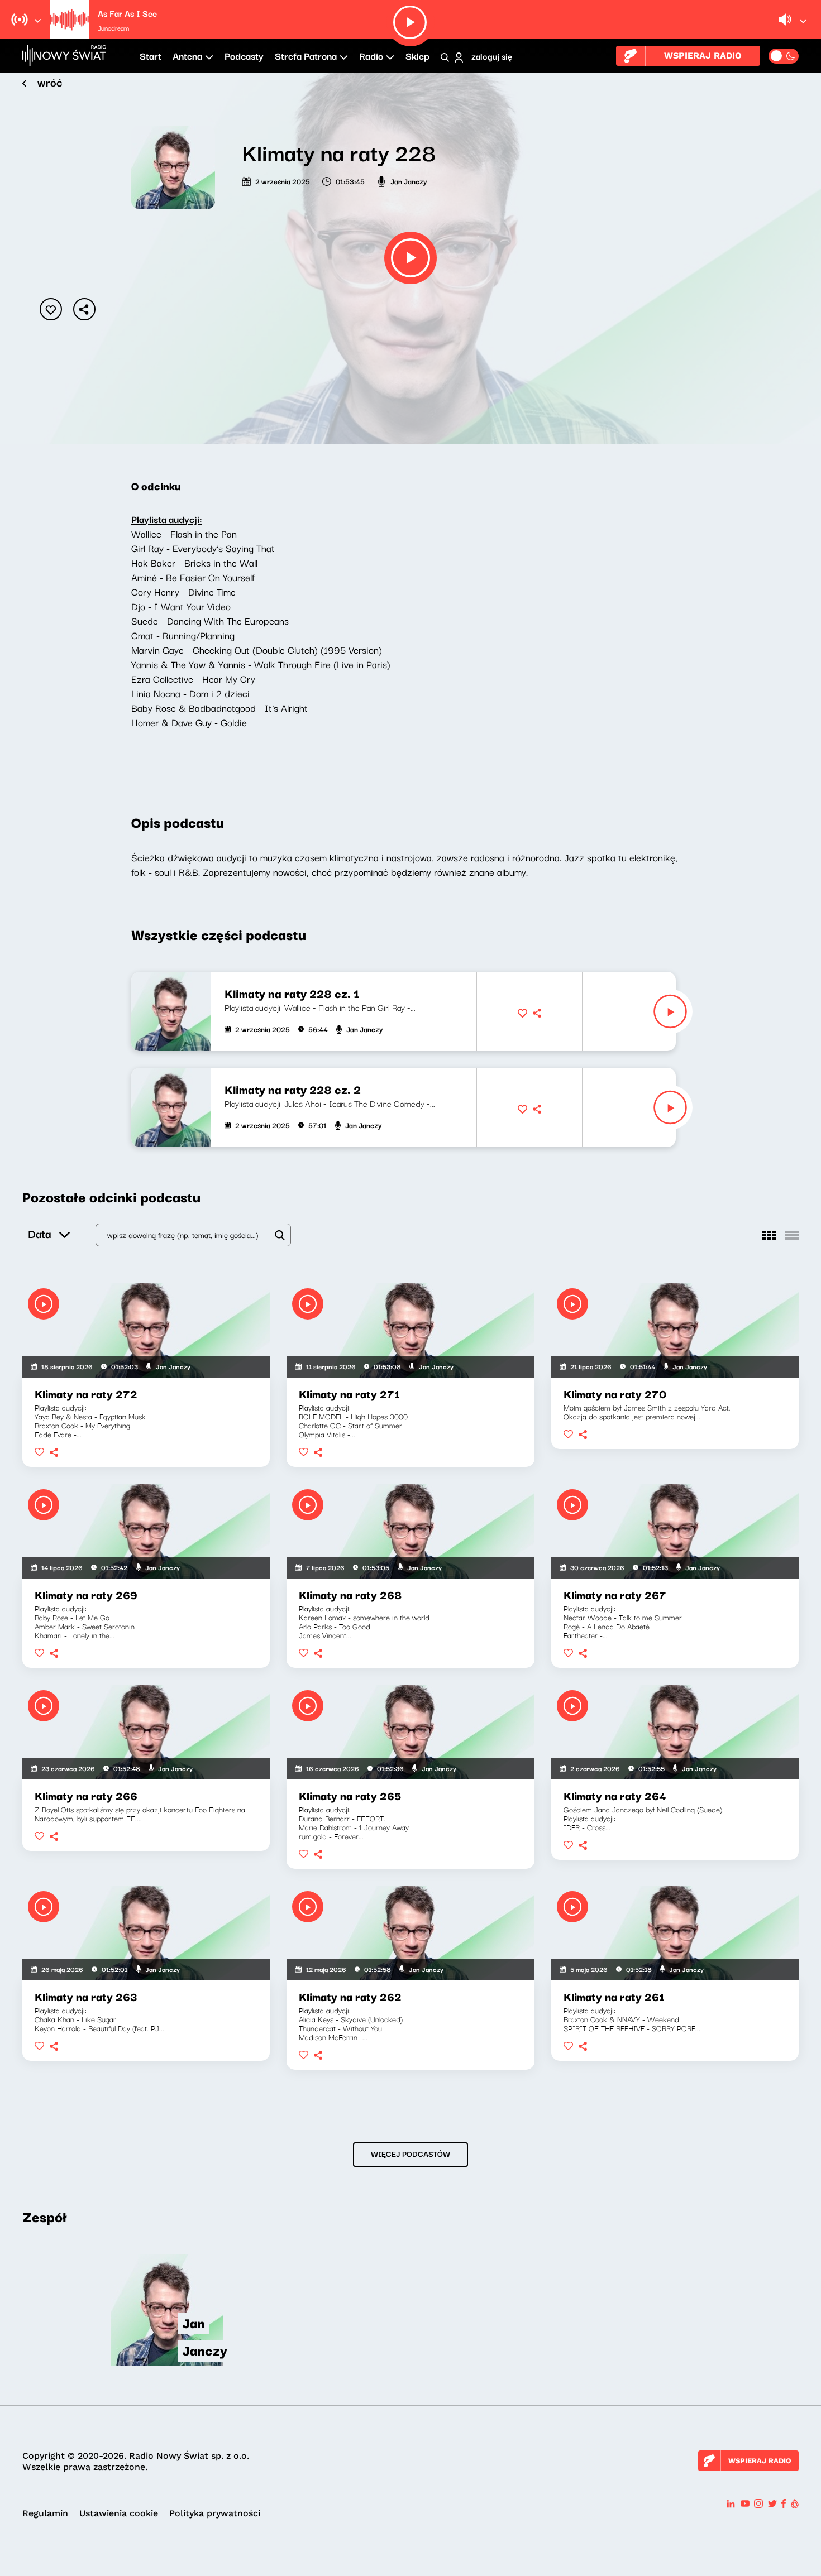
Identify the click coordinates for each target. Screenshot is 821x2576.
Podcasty (244, 56)
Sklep (417, 56)
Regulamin (45, 2513)
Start (151, 56)
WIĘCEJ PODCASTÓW (410, 2153)
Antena (187, 56)
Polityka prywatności (215, 2513)
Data (39, 1233)
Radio (371, 56)
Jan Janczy (409, 181)
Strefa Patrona (306, 56)
